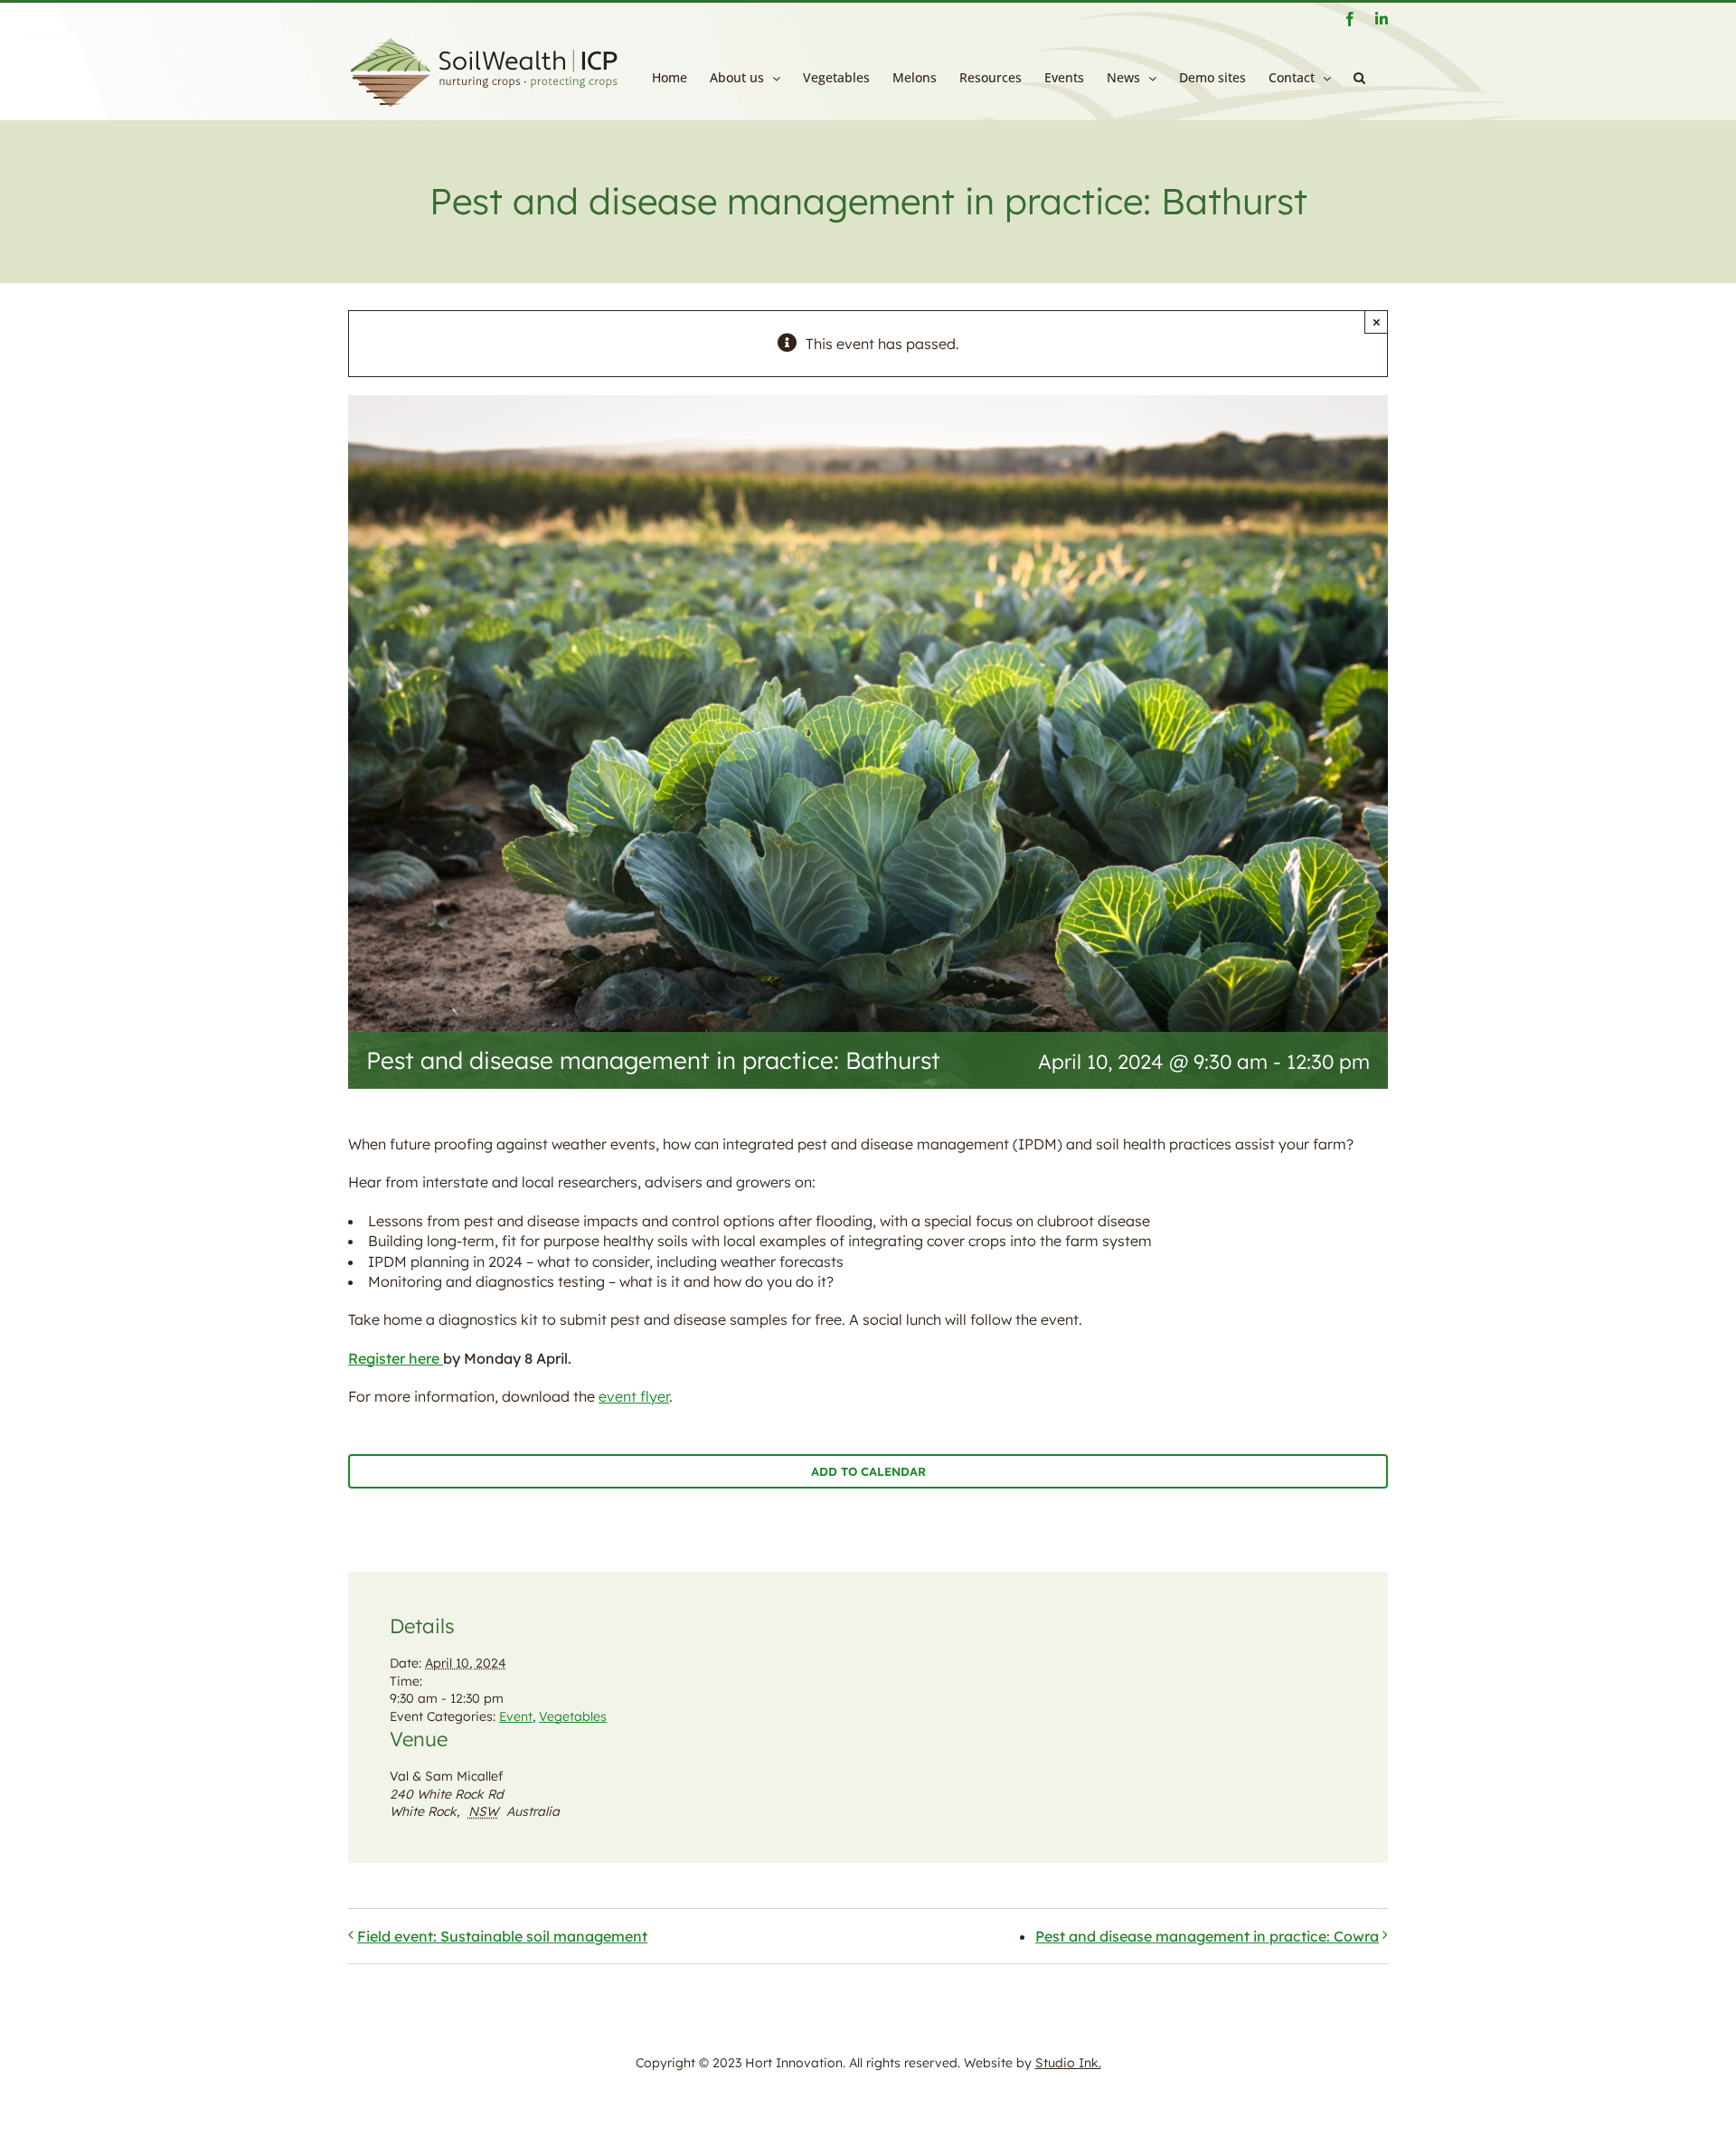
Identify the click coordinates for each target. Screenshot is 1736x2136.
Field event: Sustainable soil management (502, 1936)
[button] (1359, 78)
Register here (396, 1358)
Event (516, 1716)
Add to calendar (868, 1471)
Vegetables (573, 1716)
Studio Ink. (1068, 2063)
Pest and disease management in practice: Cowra (1207, 1936)
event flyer (634, 1396)
